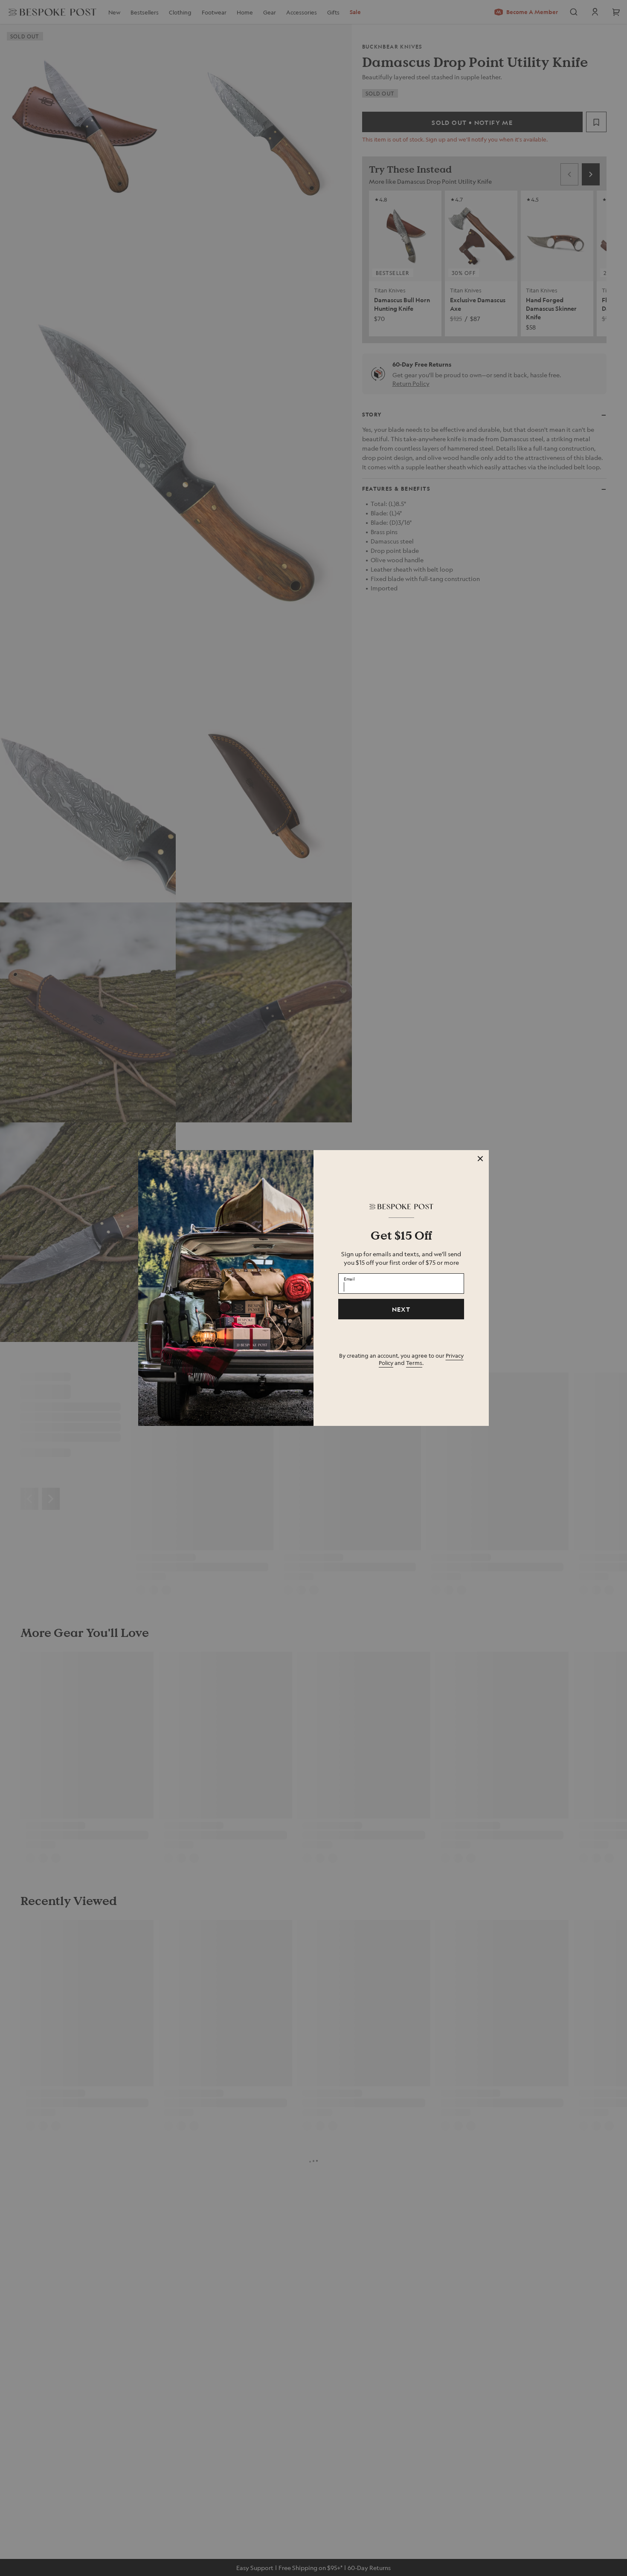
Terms (414, 1363)
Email (349, 1278)
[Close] (480, 1159)
